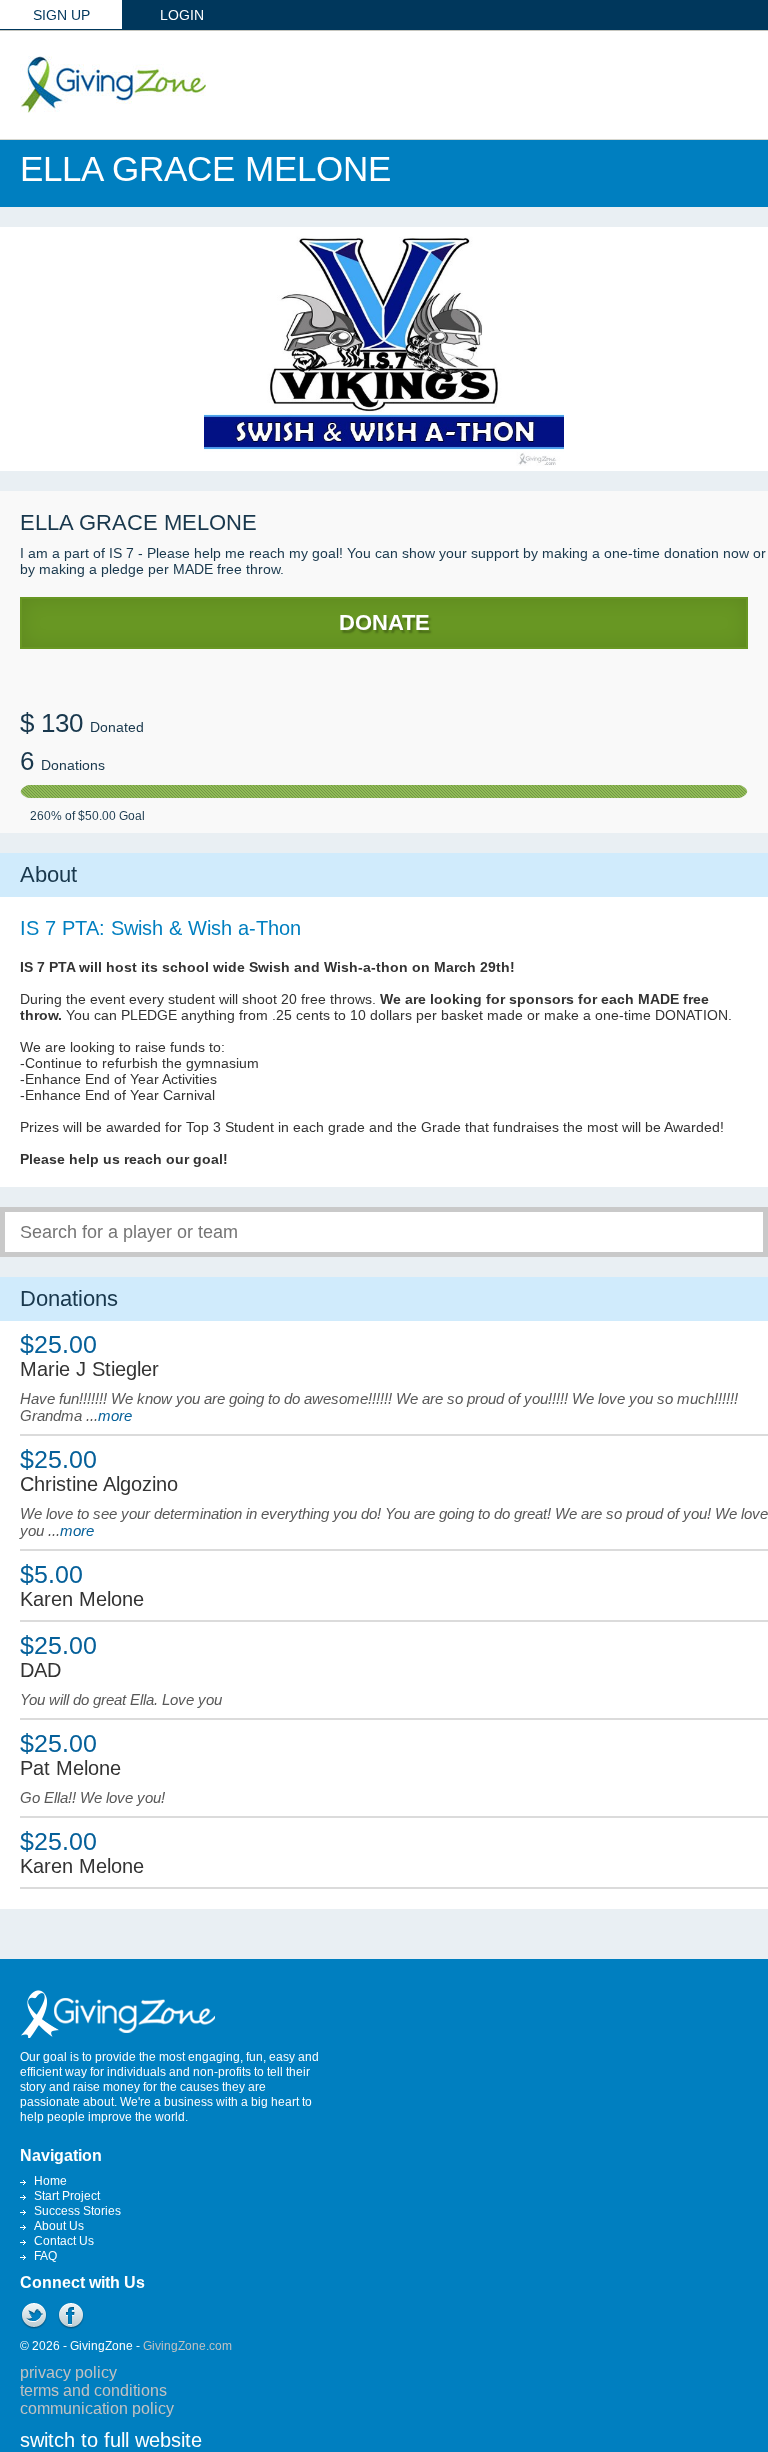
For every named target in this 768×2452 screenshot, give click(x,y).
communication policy (97, 2408)
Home (50, 2181)
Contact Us (64, 2241)
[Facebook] (70, 2315)
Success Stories (77, 2211)
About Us (59, 2226)
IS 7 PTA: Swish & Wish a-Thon (160, 928)
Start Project (67, 2196)
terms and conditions (93, 2390)
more (115, 1415)
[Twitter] (33, 2315)
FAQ (45, 2256)
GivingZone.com (187, 2346)
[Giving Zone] (113, 84)
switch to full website (111, 2440)
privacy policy (68, 2372)
